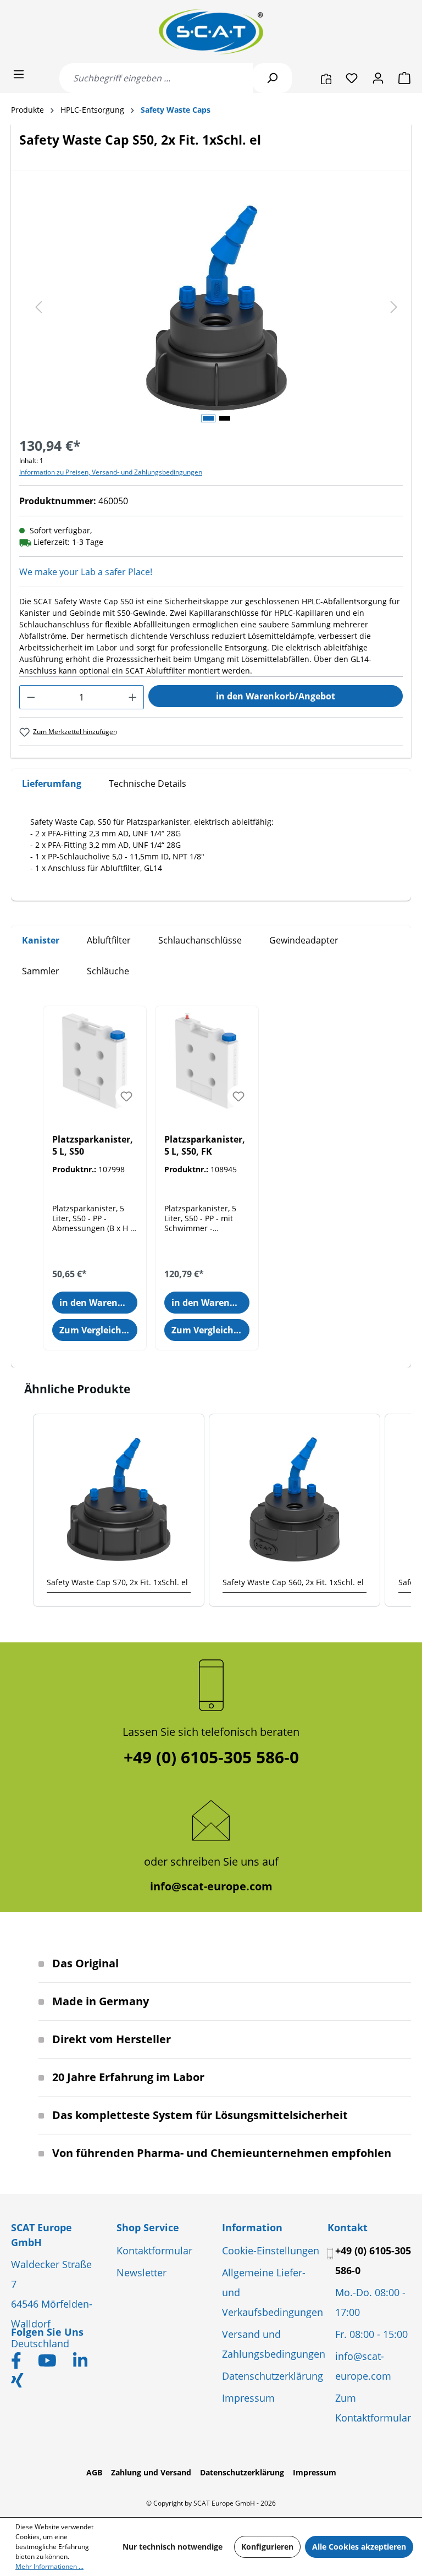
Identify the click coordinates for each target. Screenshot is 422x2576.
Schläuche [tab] (108, 971)
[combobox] (156, 78)
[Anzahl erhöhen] (133, 697)
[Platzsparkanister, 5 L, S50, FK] (207, 1061)
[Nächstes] (394, 308)
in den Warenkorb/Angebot (276, 696)
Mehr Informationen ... (49, 2566)
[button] (22, 1510)
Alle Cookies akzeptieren (359, 2547)
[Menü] (19, 74)
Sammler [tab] (41, 971)
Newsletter (141, 2272)
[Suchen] (272, 78)
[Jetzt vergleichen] (326, 78)
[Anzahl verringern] (31, 697)
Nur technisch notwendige (173, 2547)
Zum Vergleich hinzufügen (98, 1330)
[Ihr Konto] (378, 78)
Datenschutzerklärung (273, 2376)
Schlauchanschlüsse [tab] (200, 940)
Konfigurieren (267, 2547)
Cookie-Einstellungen (271, 2250)
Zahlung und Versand (151, 2472)
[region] (211, 308)
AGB (94, 2472)
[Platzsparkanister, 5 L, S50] (95, 1061)
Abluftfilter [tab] (109, 940)
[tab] (52, 784)
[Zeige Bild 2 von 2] (225, 418)
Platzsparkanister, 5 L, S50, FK (205, 1145)
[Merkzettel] (352, 78)
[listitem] (119, 1510)
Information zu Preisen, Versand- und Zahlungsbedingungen (111, 472)
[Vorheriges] (38, 308)
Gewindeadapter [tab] (304, 940)
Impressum (248, 2398)
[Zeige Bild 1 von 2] (208, 418)
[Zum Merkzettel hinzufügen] (126, 1096)
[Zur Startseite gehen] (211, 32)
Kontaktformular (154, 2250)
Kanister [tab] (41, 940)
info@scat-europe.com (211, 1886)
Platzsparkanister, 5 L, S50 (93, 1145)
